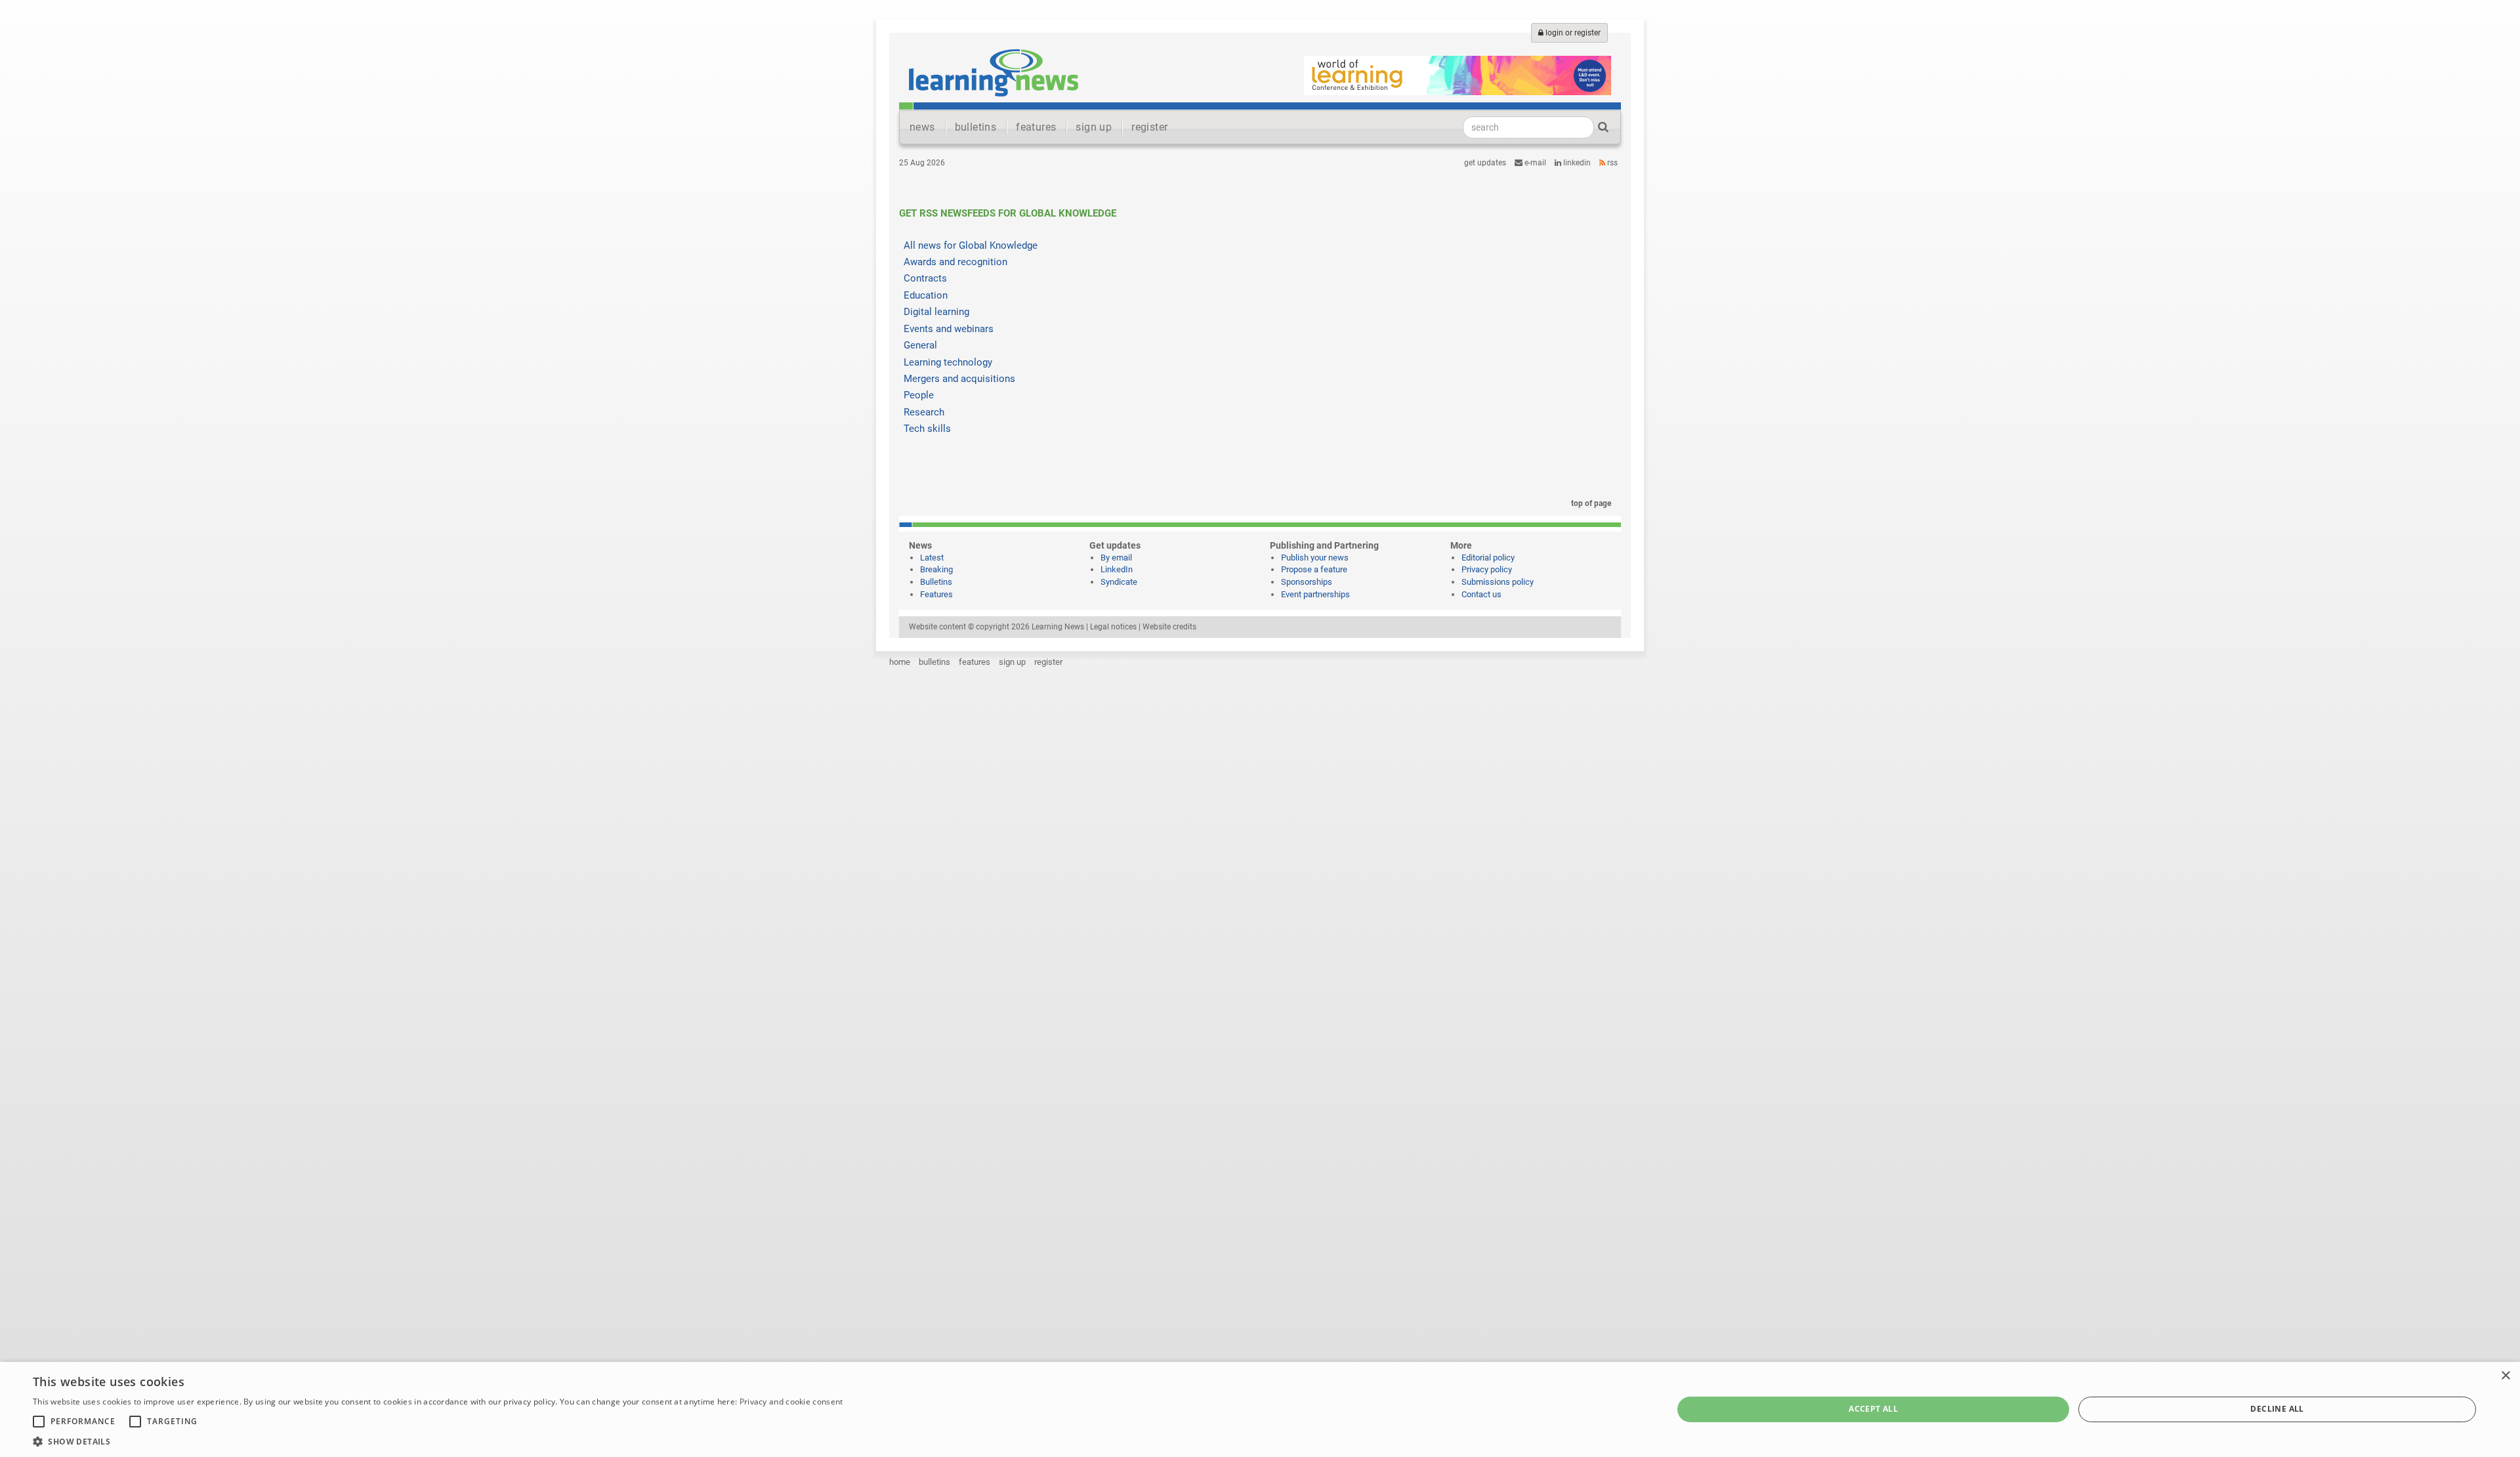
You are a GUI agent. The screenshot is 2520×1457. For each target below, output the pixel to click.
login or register (1572, 33)
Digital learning (936, 312)
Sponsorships (1307, 582)
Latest (932, 558)
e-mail (1534, 163)
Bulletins (936, 582)
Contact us (1481, 594)
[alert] (1260, 1409)
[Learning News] (994, 72)
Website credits (1169, 627)
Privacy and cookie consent (791, 1402)
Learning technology (948, 362)
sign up (1094, 127)
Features (936, 594)
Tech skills (927, 429)
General (920, 345)
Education (926, 295)
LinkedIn (1576, 163)
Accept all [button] (1873, 1409)
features (1036, 127)
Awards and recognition (955, 262)
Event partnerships (1315, 594)
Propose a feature (1314, 569)
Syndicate (1119, 582)
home (900, 662)
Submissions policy (1498, 582)
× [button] (2505, 1376)
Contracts (925, 278)
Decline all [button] (2277, 1409)
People (919, 395)
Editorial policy (1488, 558)
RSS (1611, 163)
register (1149, 127)
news (922, 127)
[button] (438, 1441)
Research (924, 412)
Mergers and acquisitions (959, 379)
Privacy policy (1487, 569)
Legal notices (1113, 627)
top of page (1590, 503)
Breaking (936, 569)
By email (1116, 558)
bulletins (976, 127)
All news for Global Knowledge (971, 245)
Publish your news (1315, 558)
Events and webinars (949, 329)
